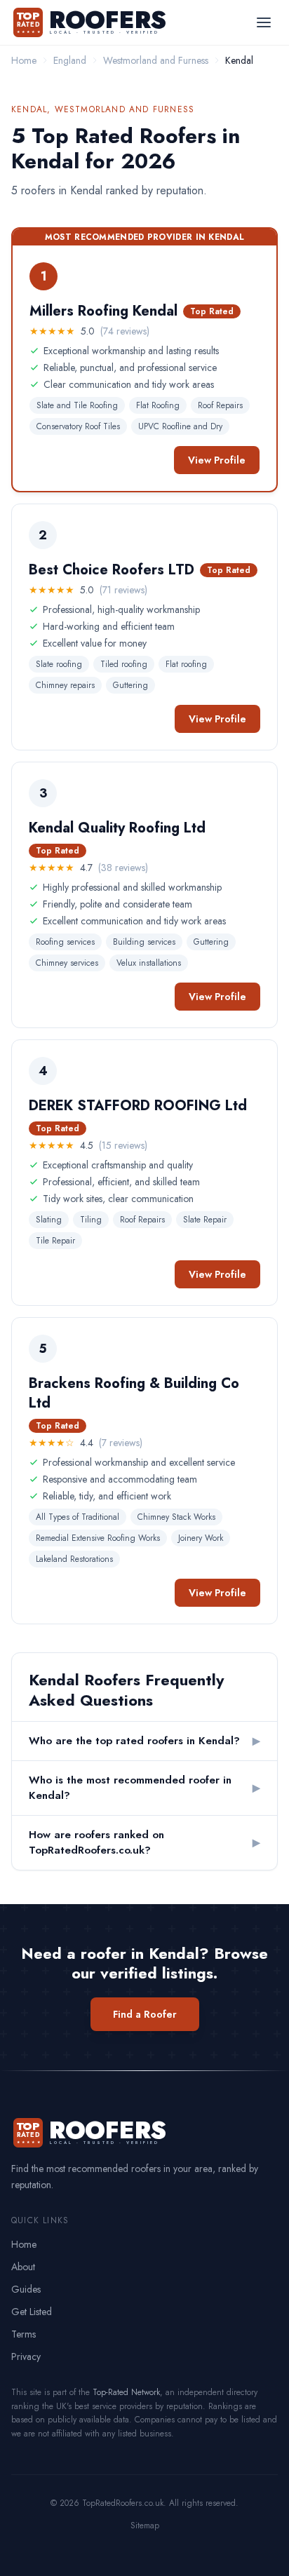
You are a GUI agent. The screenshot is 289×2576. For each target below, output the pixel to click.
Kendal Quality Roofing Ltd (117, 828)
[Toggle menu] (264, 22)
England (70, 60)
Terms (23, 2334)
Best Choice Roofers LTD (112, 570)
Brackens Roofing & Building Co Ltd (134, 1393)
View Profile (217, 460)
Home (24, 60)
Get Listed (32, 2312)
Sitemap (145, 2526)
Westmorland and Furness (156, 60)
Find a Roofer (145, 2014)
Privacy (26, 2356)
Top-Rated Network (126, 2392)
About (23, 2267)
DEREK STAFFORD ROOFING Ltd (138, 1106)
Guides (26, 2289)
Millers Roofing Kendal (103, 311)
